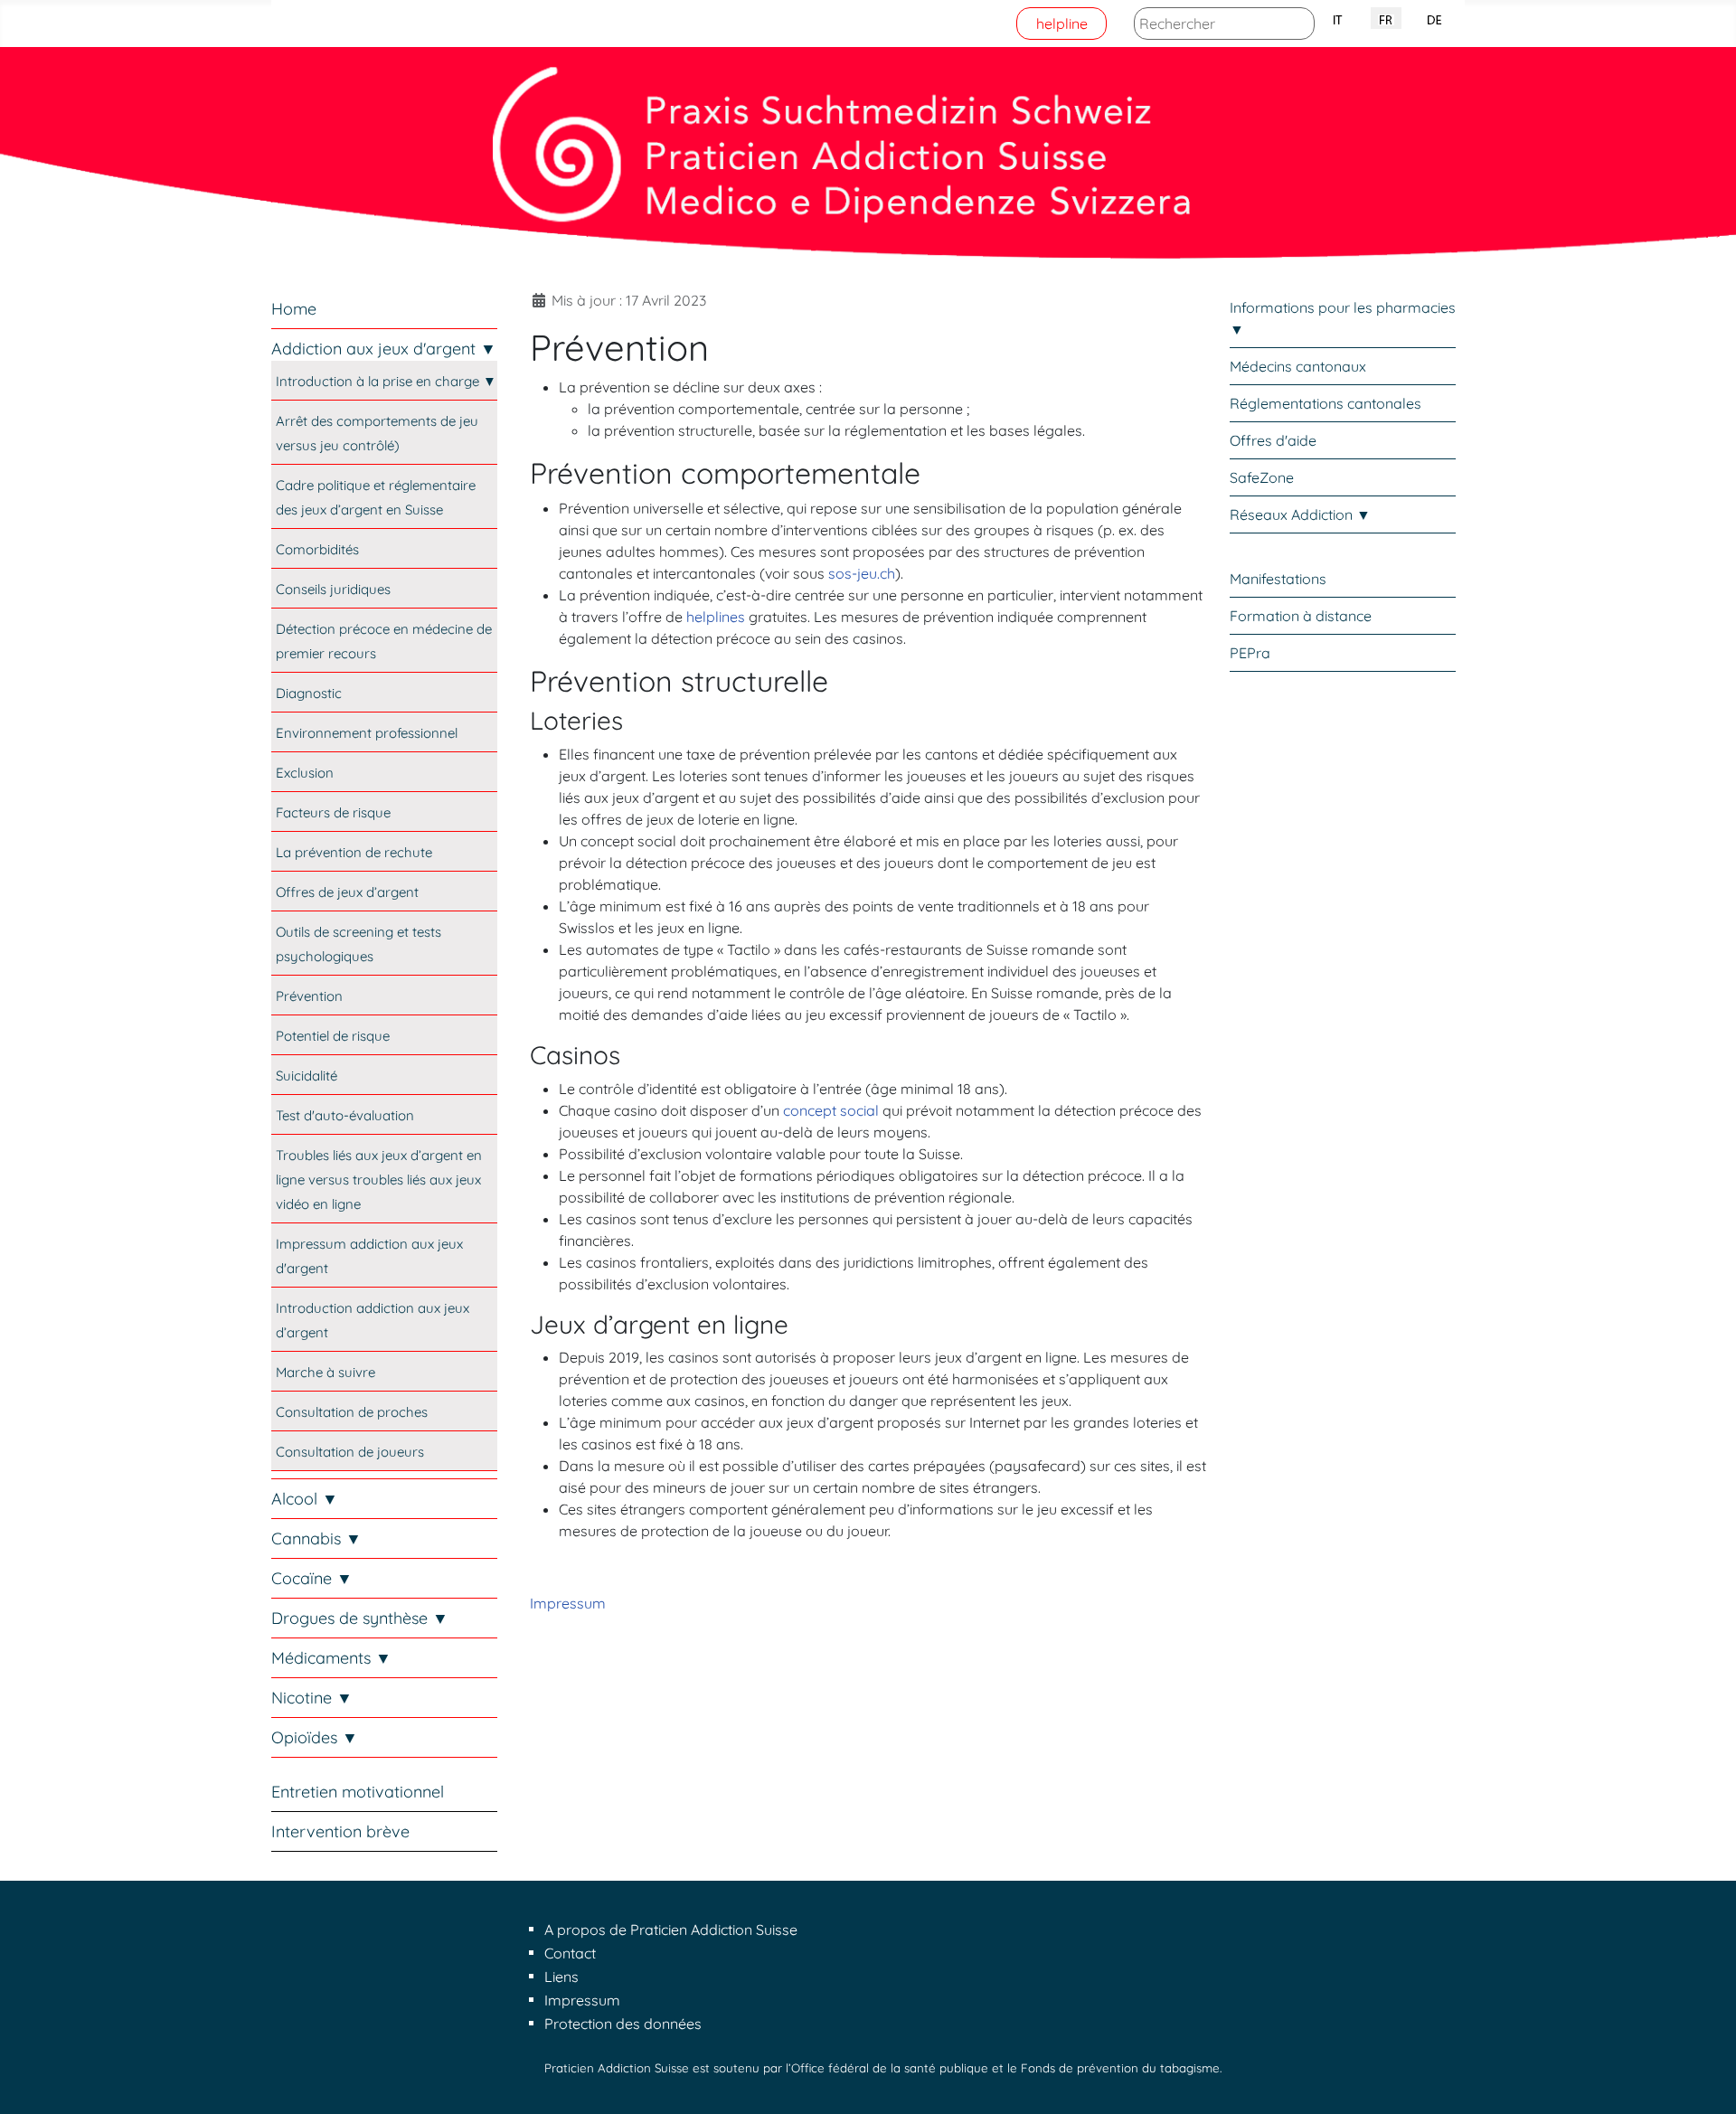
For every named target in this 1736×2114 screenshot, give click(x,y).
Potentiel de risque (333, 1036)
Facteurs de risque (333, 812)
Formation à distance (1301, 616)
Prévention (309, 996)
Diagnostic (309, 693)
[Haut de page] (1704, 2081)
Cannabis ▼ (316, 1538)
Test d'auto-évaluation (345, 1115)
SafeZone (1262, 477)
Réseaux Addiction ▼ (1300, 514)
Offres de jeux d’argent (347, 892)
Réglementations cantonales (1326, 403)
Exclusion (305, 773)
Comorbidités (317, 549)
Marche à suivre (325, 1372)
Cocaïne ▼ (312, 1578)
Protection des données (623, 2024)
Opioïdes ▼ (315, 1737)
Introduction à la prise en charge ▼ (386, 381)
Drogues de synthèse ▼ (360, 1618)
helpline (1062, 24)
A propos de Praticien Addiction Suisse (671, 1930)
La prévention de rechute (354, 852)
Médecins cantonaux (1298, 366)
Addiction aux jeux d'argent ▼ (384, 349)
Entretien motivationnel (358, 1792)
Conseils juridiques (333, 589)
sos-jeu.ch (862, 573)
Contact (570, 1953)
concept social (831, 1110)
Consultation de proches (352, 1412)
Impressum (568, 1603)
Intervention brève (340, 1831)
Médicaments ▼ (331, 1658)
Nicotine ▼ (312, 1698)
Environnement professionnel (367, 733)
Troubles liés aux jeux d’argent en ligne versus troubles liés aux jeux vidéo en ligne (379, 1180)
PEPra (1250, 653)
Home (294, 309)
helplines (716, 617)
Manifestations (1278, 579)
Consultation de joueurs (350, 1452)
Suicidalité (307, 1076)
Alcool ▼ (305, 1499)
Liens (561, 1977)
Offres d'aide (1273, 440)
